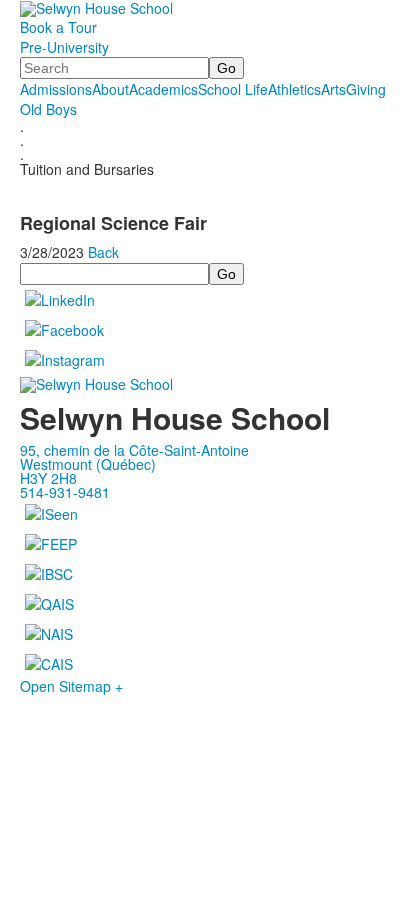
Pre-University (64, 47)
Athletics (294, 89)
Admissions (56, 89)
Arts (333, 89)
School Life (233, 89)
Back (103, 252)
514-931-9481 (65, 492)
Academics (163, 89)
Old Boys (48, 109)
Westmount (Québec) (88, 464)
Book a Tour (58, 27)
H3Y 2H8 (48, 478)
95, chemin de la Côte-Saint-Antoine (134, 450)
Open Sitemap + (71, 686)
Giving (366, 89)
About (110, 89)
